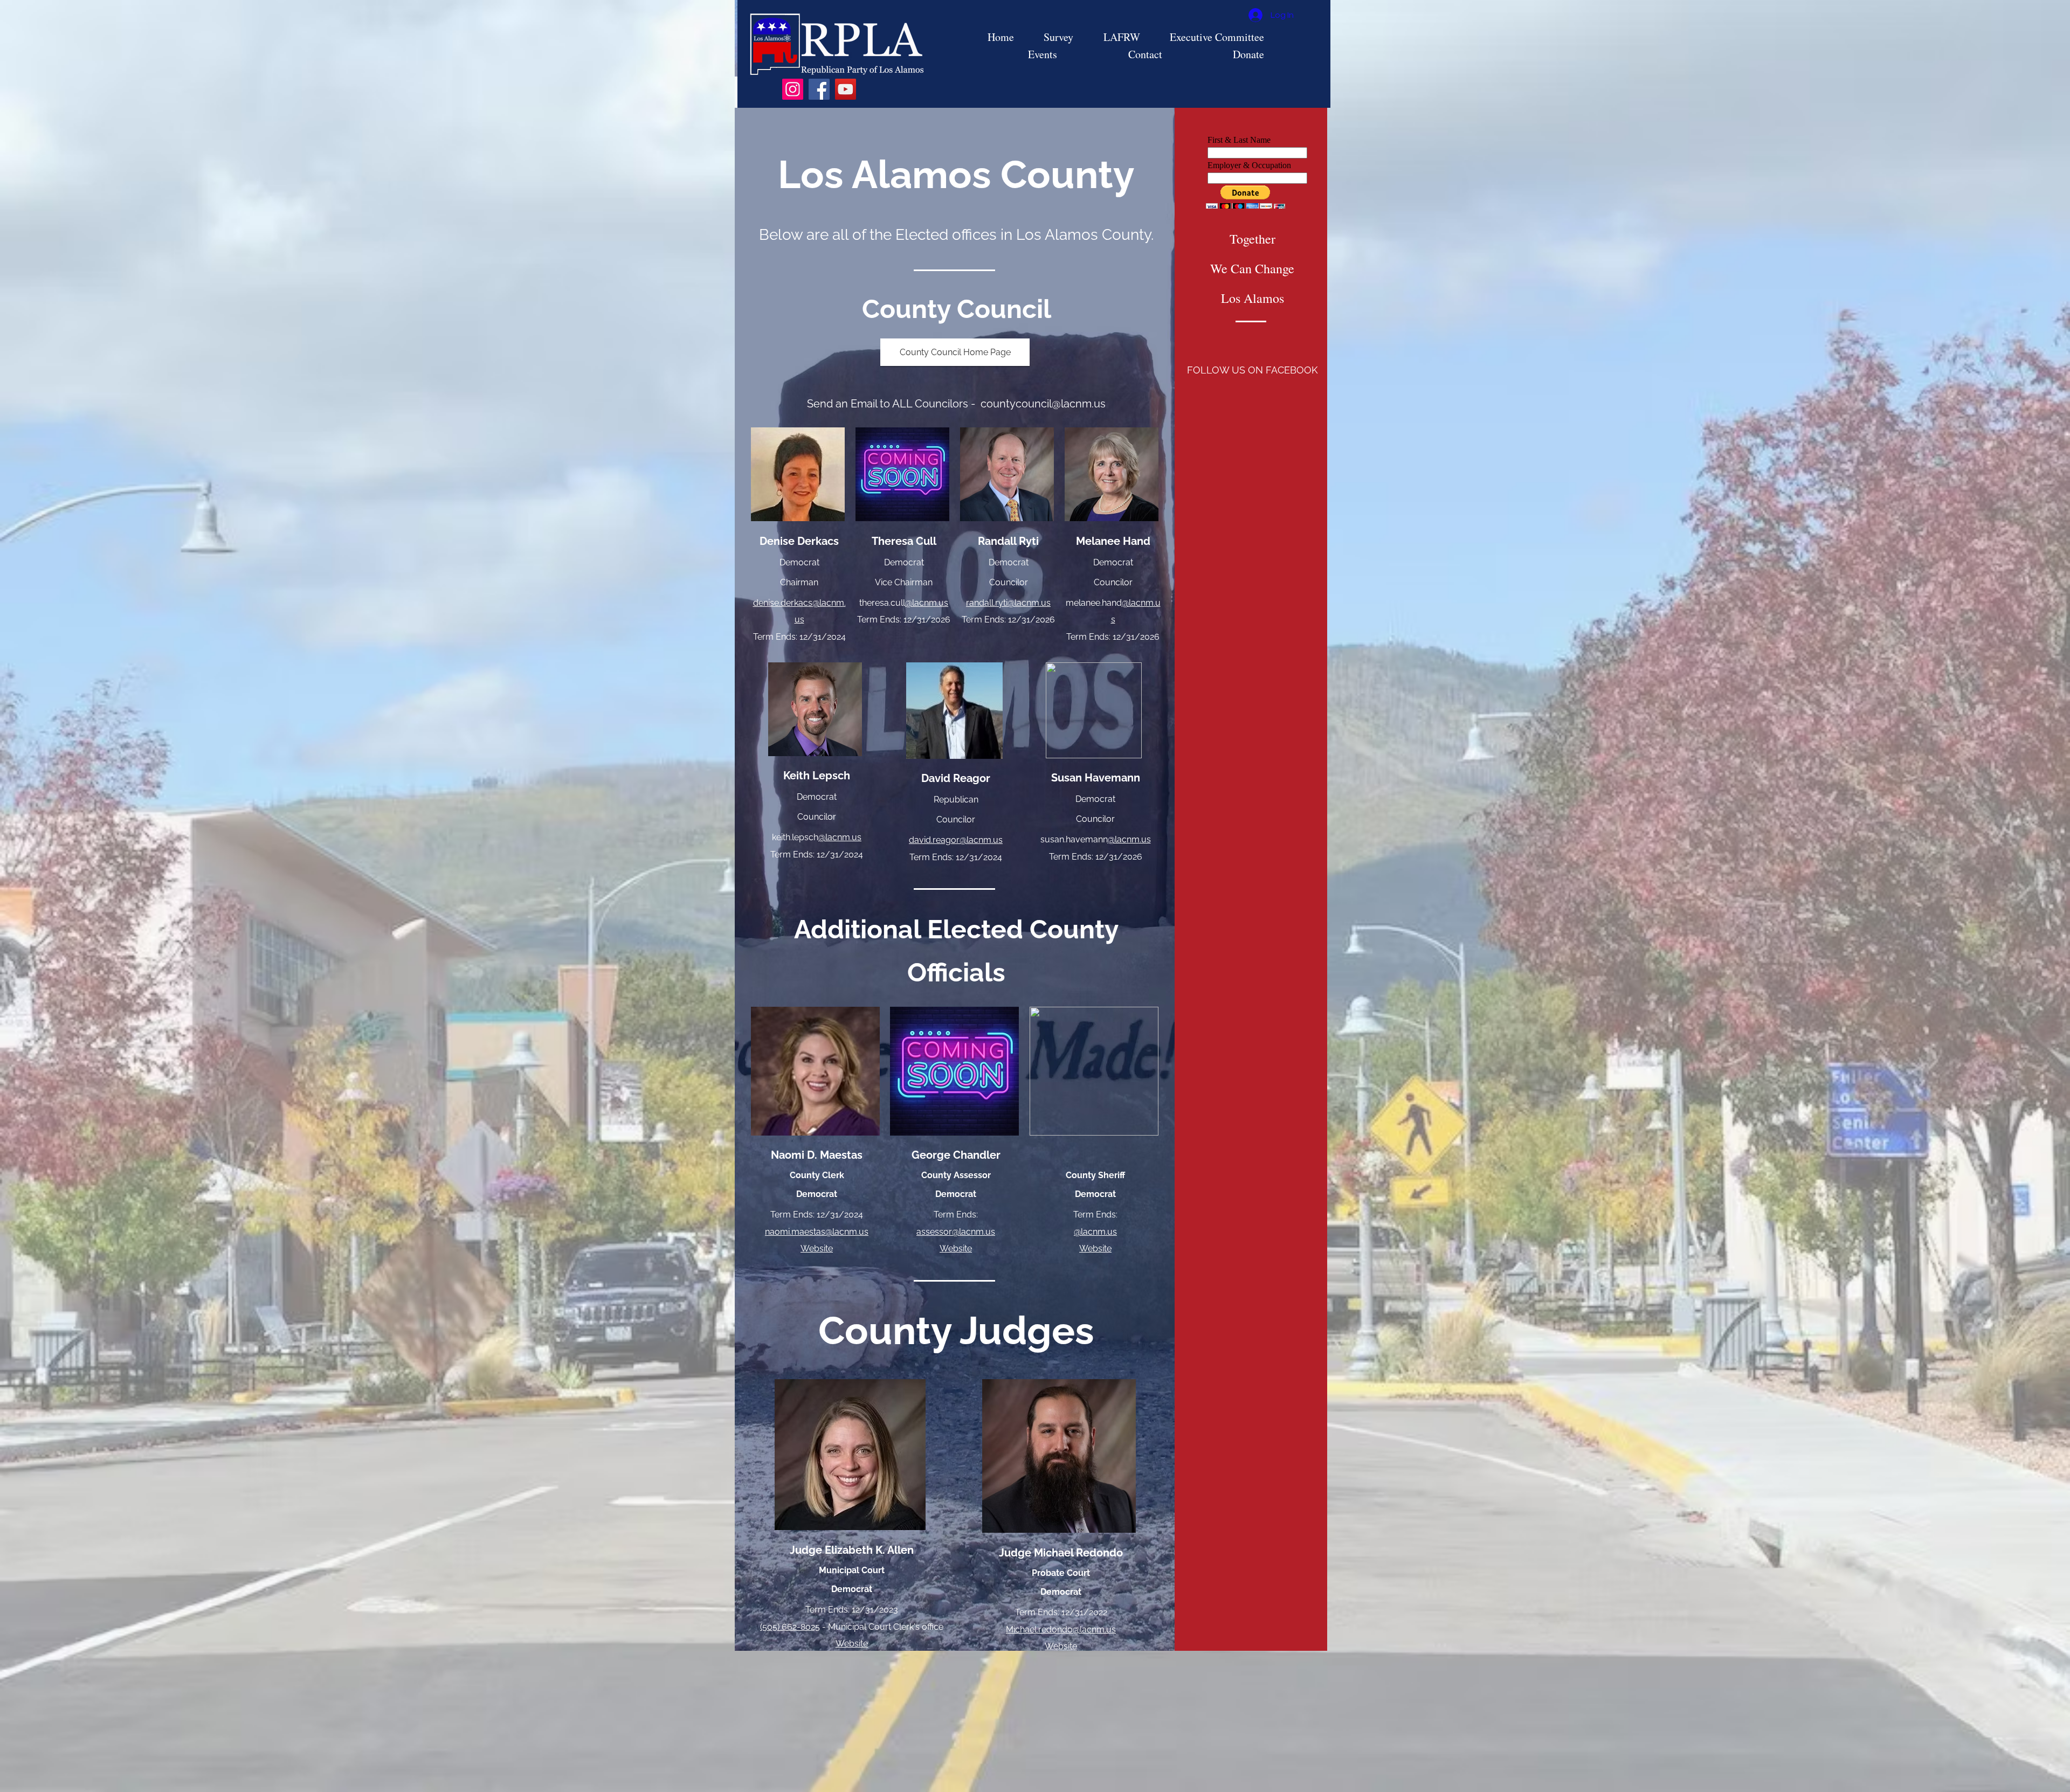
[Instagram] (793, 89)
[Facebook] (819, 89)
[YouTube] (846, 89)
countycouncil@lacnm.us (1043, 404)
